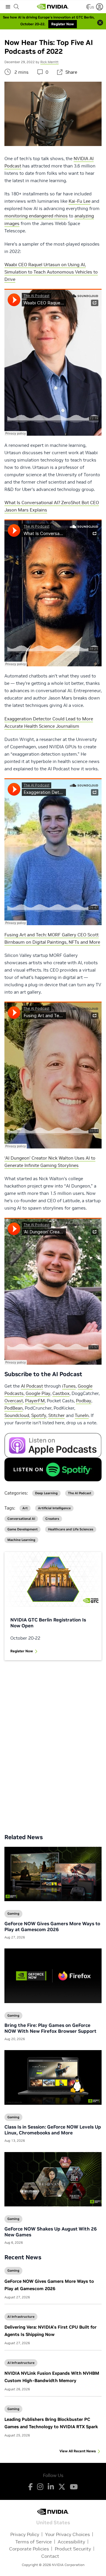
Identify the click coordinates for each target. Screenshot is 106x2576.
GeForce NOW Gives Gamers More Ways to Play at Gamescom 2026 (52, 1926)
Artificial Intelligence (54, 1508)
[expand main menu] (8, 7)
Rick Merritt (49, 62)
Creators (52, 1519)
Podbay (84, 1401)
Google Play (38, 1393)
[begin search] (16, 7)
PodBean (14, 1408)
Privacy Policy (25, 2534)
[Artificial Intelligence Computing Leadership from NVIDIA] (53, 7)
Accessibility (71, 2542)
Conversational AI (21, 1519)
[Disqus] (53, 1743)
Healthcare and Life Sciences (71, 1529)
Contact (50, 2556)
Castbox (61, 1393)
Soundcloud (17, 1415)
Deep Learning (46, 1493)
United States (53, 2522)
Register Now (22, 1651)
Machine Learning (21, 1540)
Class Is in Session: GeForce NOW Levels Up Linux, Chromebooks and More (53, 2130)
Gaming (13, 2270)
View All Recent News (78, 2451)
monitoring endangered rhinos (36, 216)
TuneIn (82, 1415)
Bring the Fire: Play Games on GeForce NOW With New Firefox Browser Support (50, 2028)
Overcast (14, 1401)
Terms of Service (34, 2542)
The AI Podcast (80, 1493)
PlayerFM (35, 1401)
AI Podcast (32, 1386)
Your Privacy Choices (67, 2534)
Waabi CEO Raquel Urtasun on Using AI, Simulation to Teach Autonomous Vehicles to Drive (51, 272)
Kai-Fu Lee (79, 201)
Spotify (39, 1415)
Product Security (73, 2549)
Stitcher (57, 1415)
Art (25, 1508)
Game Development (23, 1529)
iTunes (69, 1386)
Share (71, 72)
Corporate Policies (29, 2549)
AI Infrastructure (21, 2317)
